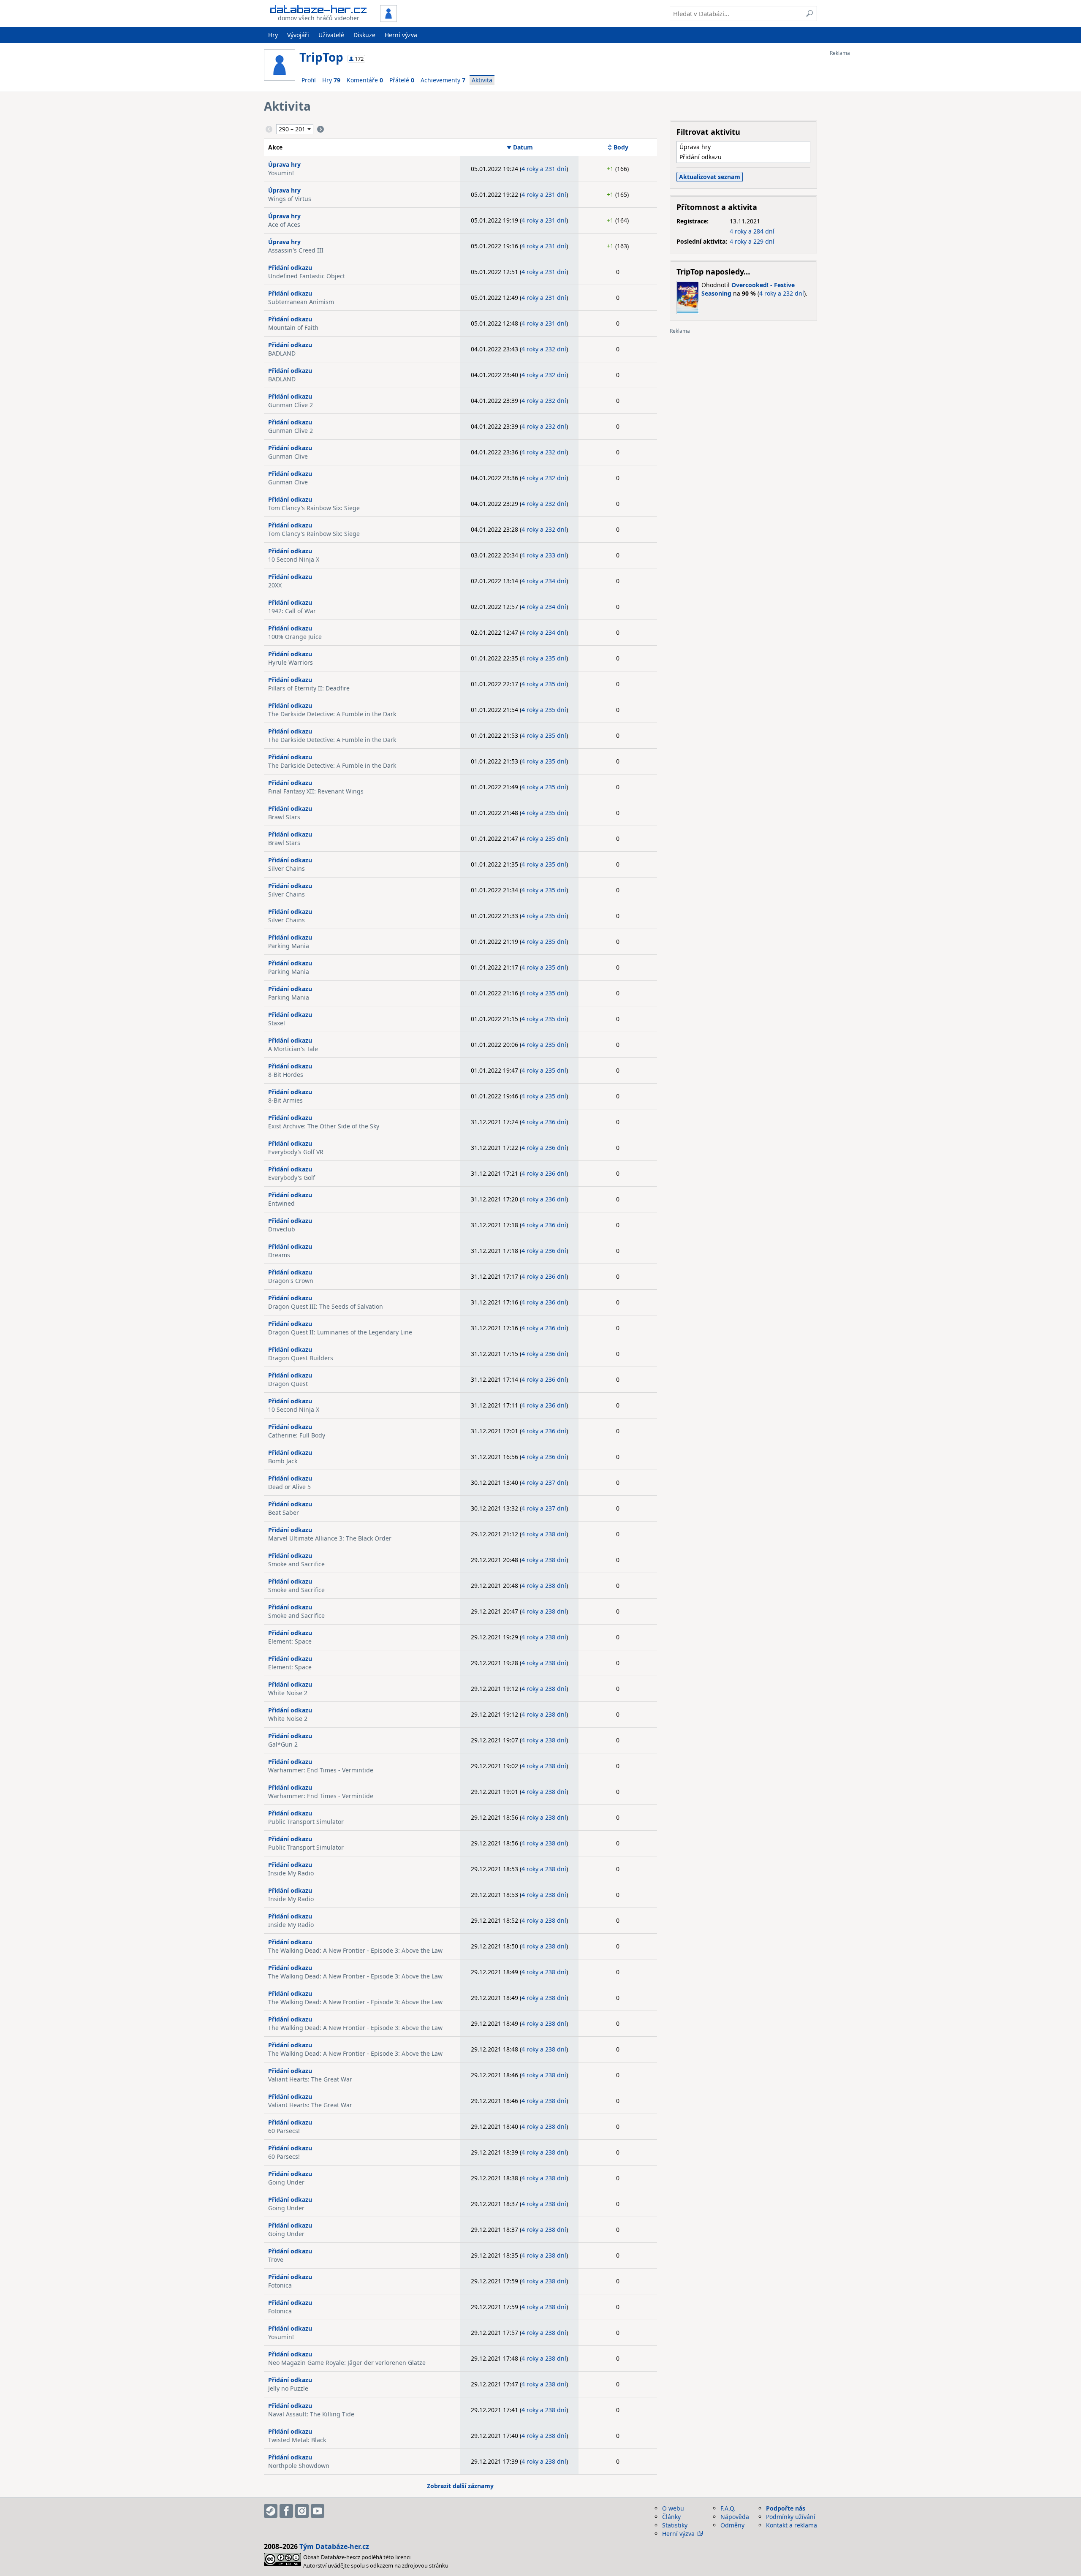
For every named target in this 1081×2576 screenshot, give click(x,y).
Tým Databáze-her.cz (334, 2546)
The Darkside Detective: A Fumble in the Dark (332, 714)
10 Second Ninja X (294, 559)
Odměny (732, 2525)
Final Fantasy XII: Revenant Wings (316, 791)
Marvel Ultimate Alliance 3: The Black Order (330, 1538)
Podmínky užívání (791, 2517)
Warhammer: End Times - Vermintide (321, 1770)
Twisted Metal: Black (297, 2440)
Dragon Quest (288, 1384)
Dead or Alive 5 (289, 1487)
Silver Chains (287, 868)
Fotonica (280, 2285)
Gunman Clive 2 (291, 405)
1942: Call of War (292, 611)
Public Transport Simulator (306, 1822)
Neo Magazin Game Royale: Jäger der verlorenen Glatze (347, 2363)
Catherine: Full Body (297, 1435)
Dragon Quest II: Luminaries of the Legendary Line (340, 1332)
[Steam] (271, 2511)
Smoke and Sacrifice (296, 1564)
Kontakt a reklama (792, 2525)
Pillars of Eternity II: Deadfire (309, 688)
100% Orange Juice (295, 637)
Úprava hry (284, 164)
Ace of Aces (284, 224)
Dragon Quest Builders (301, 1358)
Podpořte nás (786, 2508)
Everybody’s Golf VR (296, 1152)
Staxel (277, 1023)
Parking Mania (289, 946)
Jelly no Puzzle (288, 2388)
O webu (673, 2508)
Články (671, 2517)
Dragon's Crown (291, 1281)
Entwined (281, 1203)
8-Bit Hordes (286, 1075)
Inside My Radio (291, 1873)
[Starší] (320, 129)
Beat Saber (284, 1512)
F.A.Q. (728, 2508)
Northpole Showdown (299, 2466)
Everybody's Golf (292, 1178)
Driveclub (282, 1229)
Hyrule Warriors (291, 662)
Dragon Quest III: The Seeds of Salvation (326, 1306)
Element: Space (290, 1641)
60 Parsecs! (284, 2131)
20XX (275, 585)
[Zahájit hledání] (809, 14)
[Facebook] (286, 2511)
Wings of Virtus (290, 199)
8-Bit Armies (285, 1100)
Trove (276, 2259)
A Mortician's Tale (293, 1049)
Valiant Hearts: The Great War (310, 2079)
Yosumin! (281, 173)
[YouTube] (318, 2511)
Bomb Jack (283, 1461)
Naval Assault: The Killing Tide (311, 2414)
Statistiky (675, 2525)
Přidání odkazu (290, 268)
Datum (523, 147)
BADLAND (282, 353)
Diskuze (364, 35)
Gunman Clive (288, 456)
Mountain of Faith (293, 327)
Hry (273, 35)
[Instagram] (302, 2511)
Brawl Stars (284, 817)
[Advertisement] (864, 183)
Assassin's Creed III (296, 250)
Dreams (279, 1255)
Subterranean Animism (301, 302)
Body (621, 147)
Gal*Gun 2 (283, 1744)
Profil (309, 80)
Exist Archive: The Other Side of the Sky (324, 1126)
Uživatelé (331, 35)
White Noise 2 (288, 1693)
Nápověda (735, 2517)
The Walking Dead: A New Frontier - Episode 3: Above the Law (355, 1950)
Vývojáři (298, 35)
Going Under (286, 2182)
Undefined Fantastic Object (307, 276)
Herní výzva (401, 35)
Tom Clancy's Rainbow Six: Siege (314, 508)
